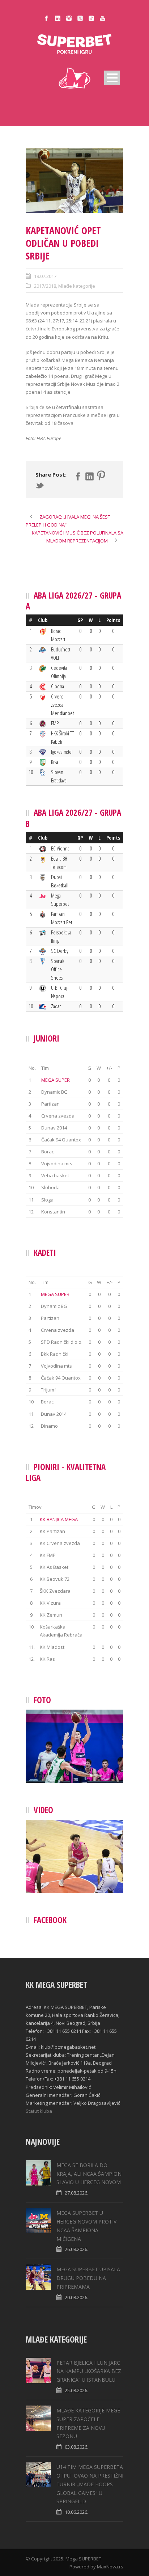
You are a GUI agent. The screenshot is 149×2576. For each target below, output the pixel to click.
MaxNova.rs (110, 2567)
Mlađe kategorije (77, 286)
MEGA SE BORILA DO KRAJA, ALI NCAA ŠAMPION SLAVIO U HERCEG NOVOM (89, 2174)
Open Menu (112, 78)
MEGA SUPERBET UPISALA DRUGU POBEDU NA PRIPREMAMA (88, 2278)
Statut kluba (39, 2111)
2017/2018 (45, 286)
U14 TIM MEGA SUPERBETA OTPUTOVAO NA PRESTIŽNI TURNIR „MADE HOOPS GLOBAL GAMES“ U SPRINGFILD (90, 2484)
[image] (74, 181)
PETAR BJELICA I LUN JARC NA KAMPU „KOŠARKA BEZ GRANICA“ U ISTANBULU (89, 2371)
